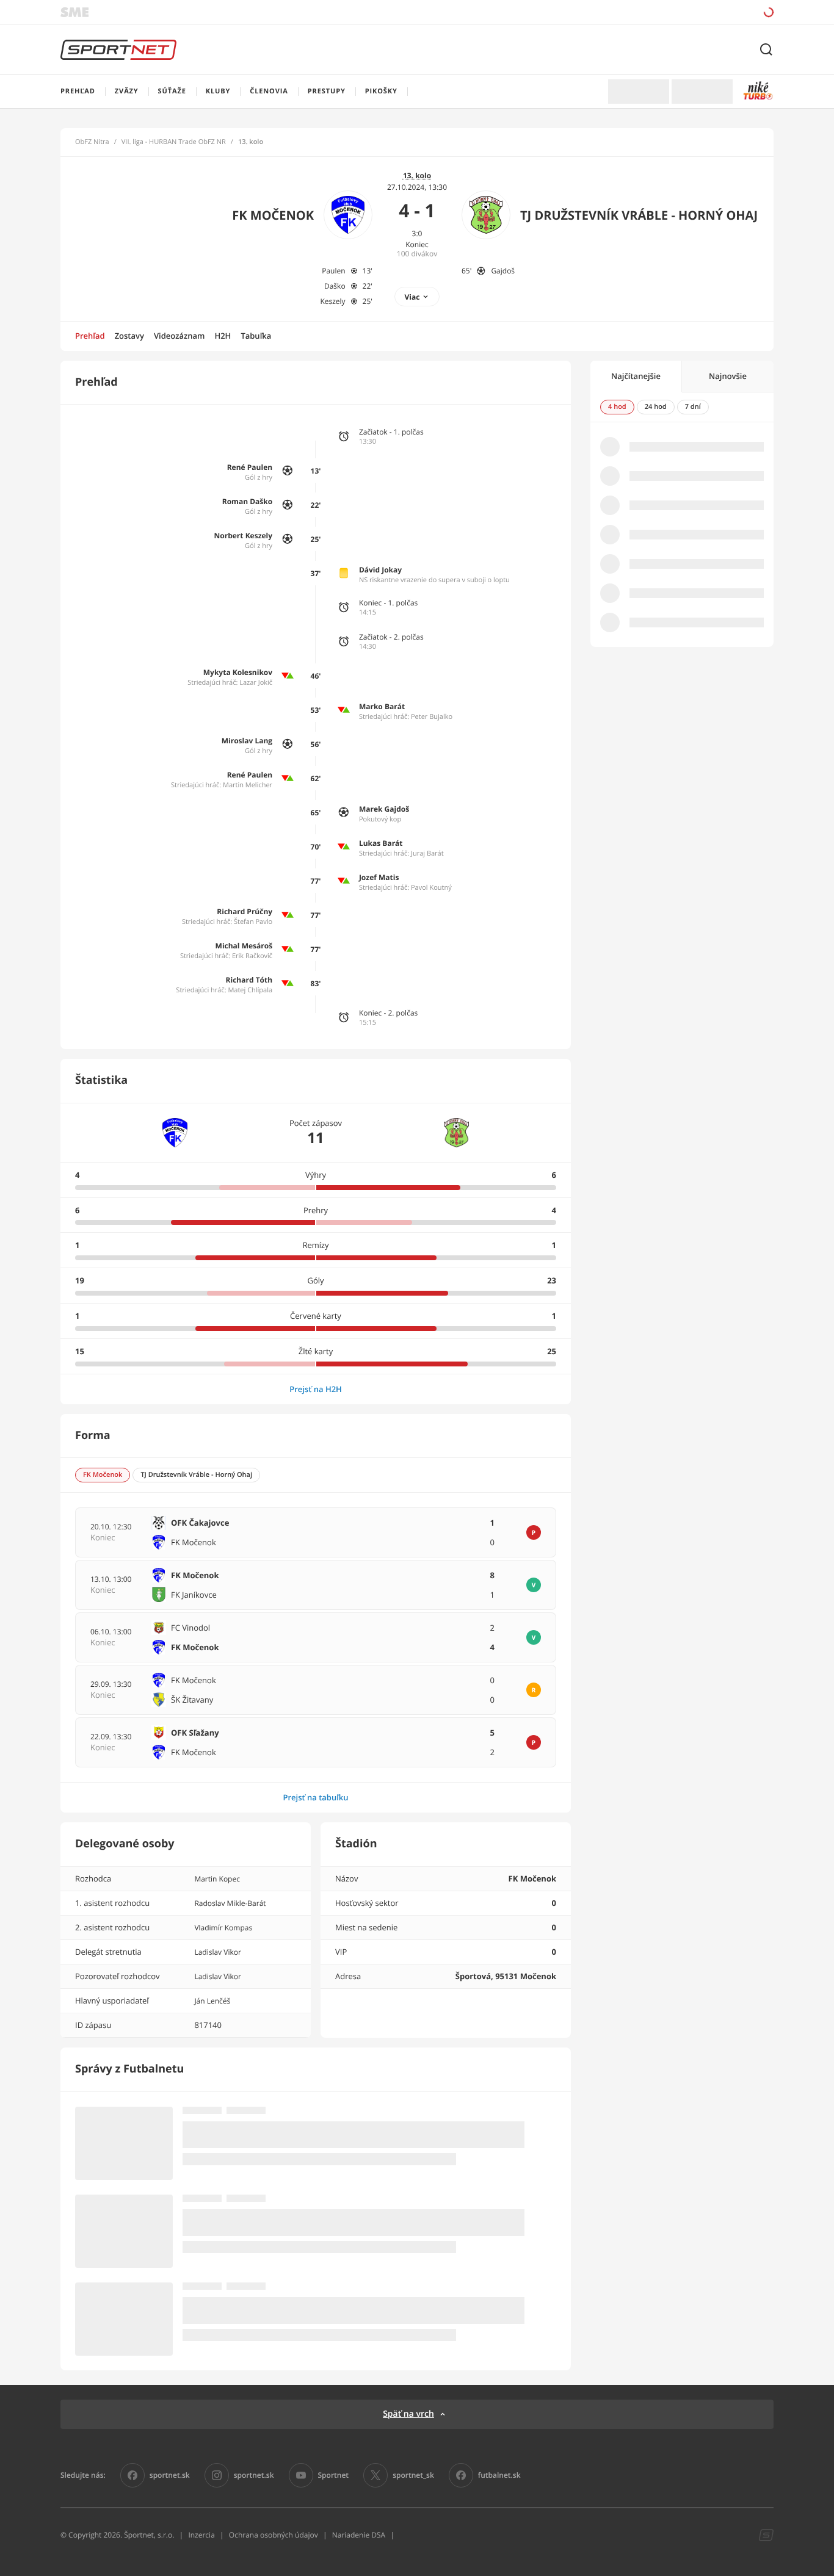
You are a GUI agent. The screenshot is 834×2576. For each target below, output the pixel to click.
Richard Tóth (249, 980)
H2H (223, 336)
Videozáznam (179, 336)
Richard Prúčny (245, 911)
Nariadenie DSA (359, 2535)
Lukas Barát (381, 843)
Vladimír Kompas (223, 1928)
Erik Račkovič (252, 956)
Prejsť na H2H (316, 1389)
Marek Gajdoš (384, 809)
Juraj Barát (427, 853)
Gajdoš (503, 271)
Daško (335, 286)
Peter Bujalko (432, 717)
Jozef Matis (379, 877)
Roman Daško (247, 501)
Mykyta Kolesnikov (238, 672)
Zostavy (129, 336)
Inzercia (201, 2535)
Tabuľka (256, 336)
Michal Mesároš (244, 946)
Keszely (332, 301)
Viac (412, 297)
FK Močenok (273, 215)
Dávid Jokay (380, 570)
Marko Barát (382, 706)
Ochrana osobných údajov (274, 2535)
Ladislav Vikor (217, 1952)
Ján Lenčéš (212, 2001)
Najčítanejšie (636, 376)
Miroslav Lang (247, 741)
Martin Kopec (217, 1879)
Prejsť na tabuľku (315, 1797)
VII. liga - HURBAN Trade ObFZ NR (174, 142)
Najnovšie (728, 376)
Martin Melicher (248, 785)
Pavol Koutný (431, 888)
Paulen (333, 271)
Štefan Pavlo (253, 922)
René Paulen (250, 467)
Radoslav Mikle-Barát (230, 1903)
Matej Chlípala (250, 990)
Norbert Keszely (244, 536)
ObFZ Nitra (92, 142)
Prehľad (90, 336)
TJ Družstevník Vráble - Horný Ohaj (639, 215)
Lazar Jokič (256, 683)
